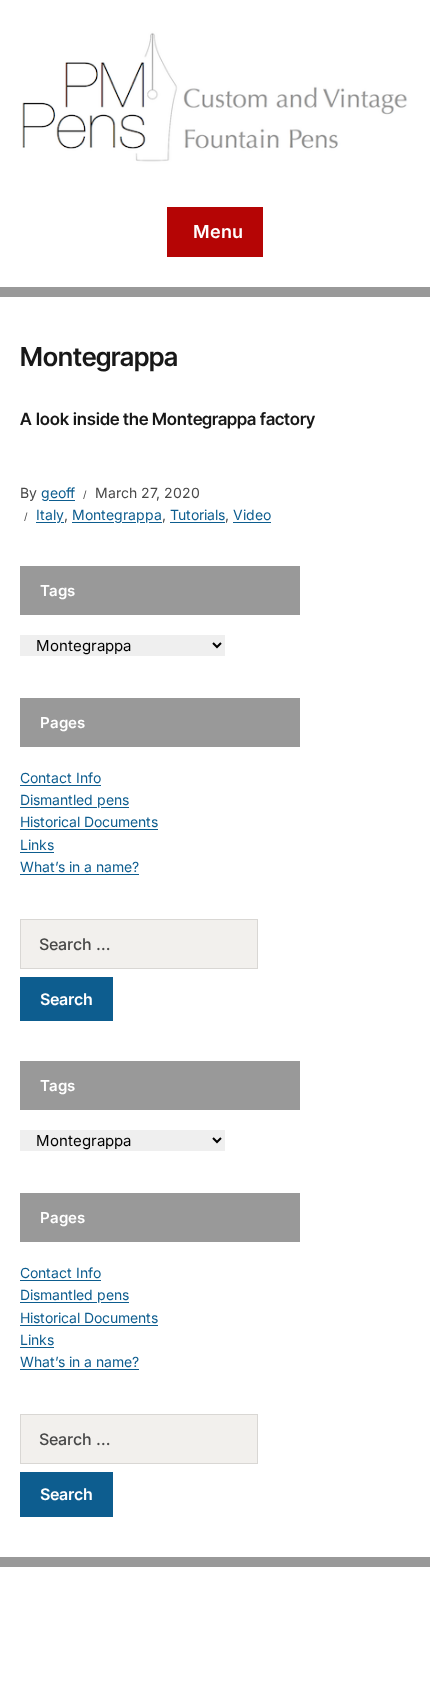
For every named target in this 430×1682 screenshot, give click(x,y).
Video (252, 514)
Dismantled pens (74, 799)
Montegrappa (117, 514)
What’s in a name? (79, 866)
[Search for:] (160, 944)
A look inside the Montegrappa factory (167, 419)
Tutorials (197, 514)
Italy (50, 514)
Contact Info (60, 777)
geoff (58, 492)
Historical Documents (89, 821)
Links (37, 844)
